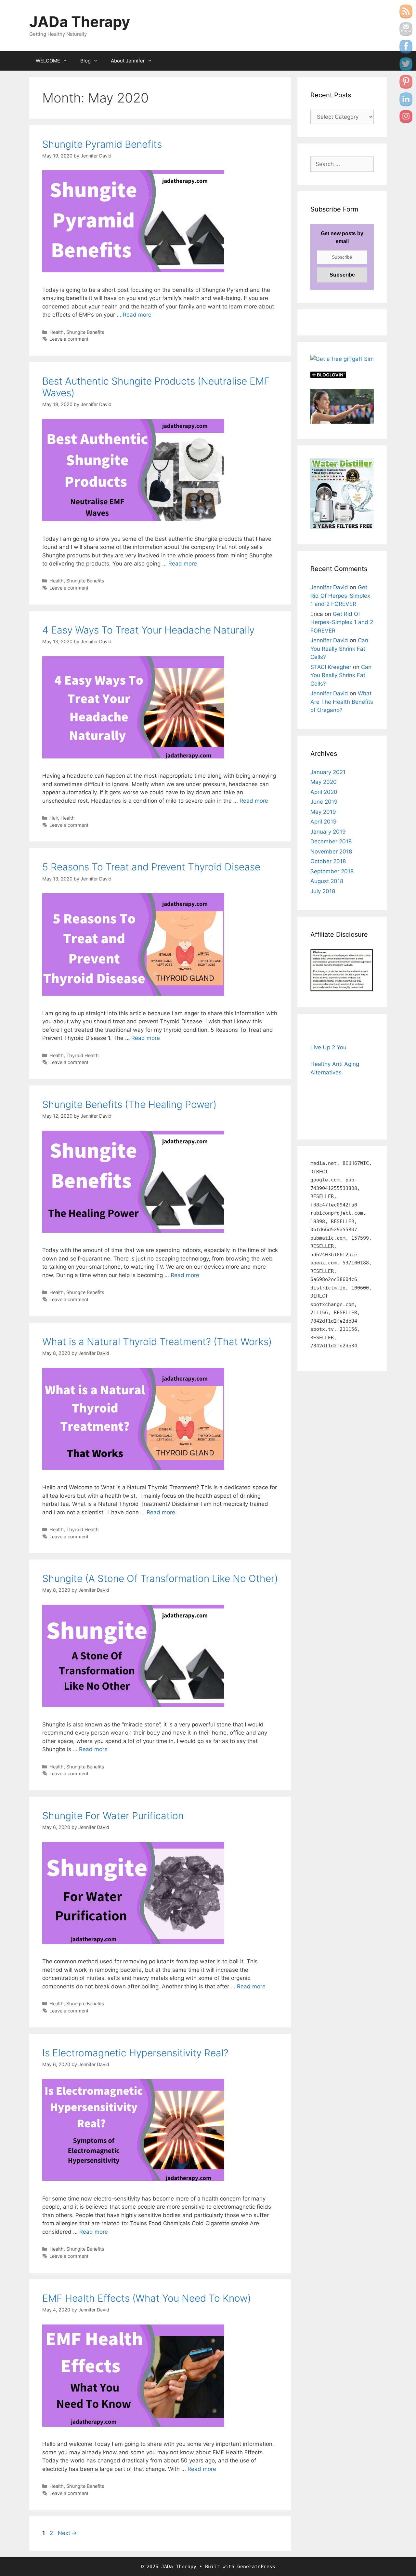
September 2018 (332, 871)
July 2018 (323, 891)
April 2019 (324, 822)
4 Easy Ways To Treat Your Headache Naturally (148, 630)
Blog (85, 61)
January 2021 (328, 772)
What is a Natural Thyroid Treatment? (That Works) (157, 1342)
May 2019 (323, 812)
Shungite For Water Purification (113, 1816)
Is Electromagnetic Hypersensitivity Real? (135, 2053)
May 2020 (324, 782)
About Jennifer (128, 61)
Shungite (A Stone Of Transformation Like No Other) (160, 1578)
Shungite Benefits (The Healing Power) (129, 1104)
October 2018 (328, 861)
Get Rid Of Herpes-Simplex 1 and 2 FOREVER (340, 596)
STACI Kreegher (331, 667)
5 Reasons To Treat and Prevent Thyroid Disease (151, 867)
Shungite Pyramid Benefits (102, 144)
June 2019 (324, 802)
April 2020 (324, 792)
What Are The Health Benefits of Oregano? (342, 702)
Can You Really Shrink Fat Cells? (339, 649)
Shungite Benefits (85, 332)
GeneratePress (256, 2567)
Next (67, 2533)
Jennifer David (329, 587)
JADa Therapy (80, 22)
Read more (137, 315)
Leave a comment (69, 339)
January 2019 (328, 832)
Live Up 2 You (328, 1047)
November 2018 (331, 852)
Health (57, 332)
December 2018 (331, 841)
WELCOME (48, 61)
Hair (54, 818)
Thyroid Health (83, 1055)
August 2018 (327, 881)
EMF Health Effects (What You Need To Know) (147, 2298)
